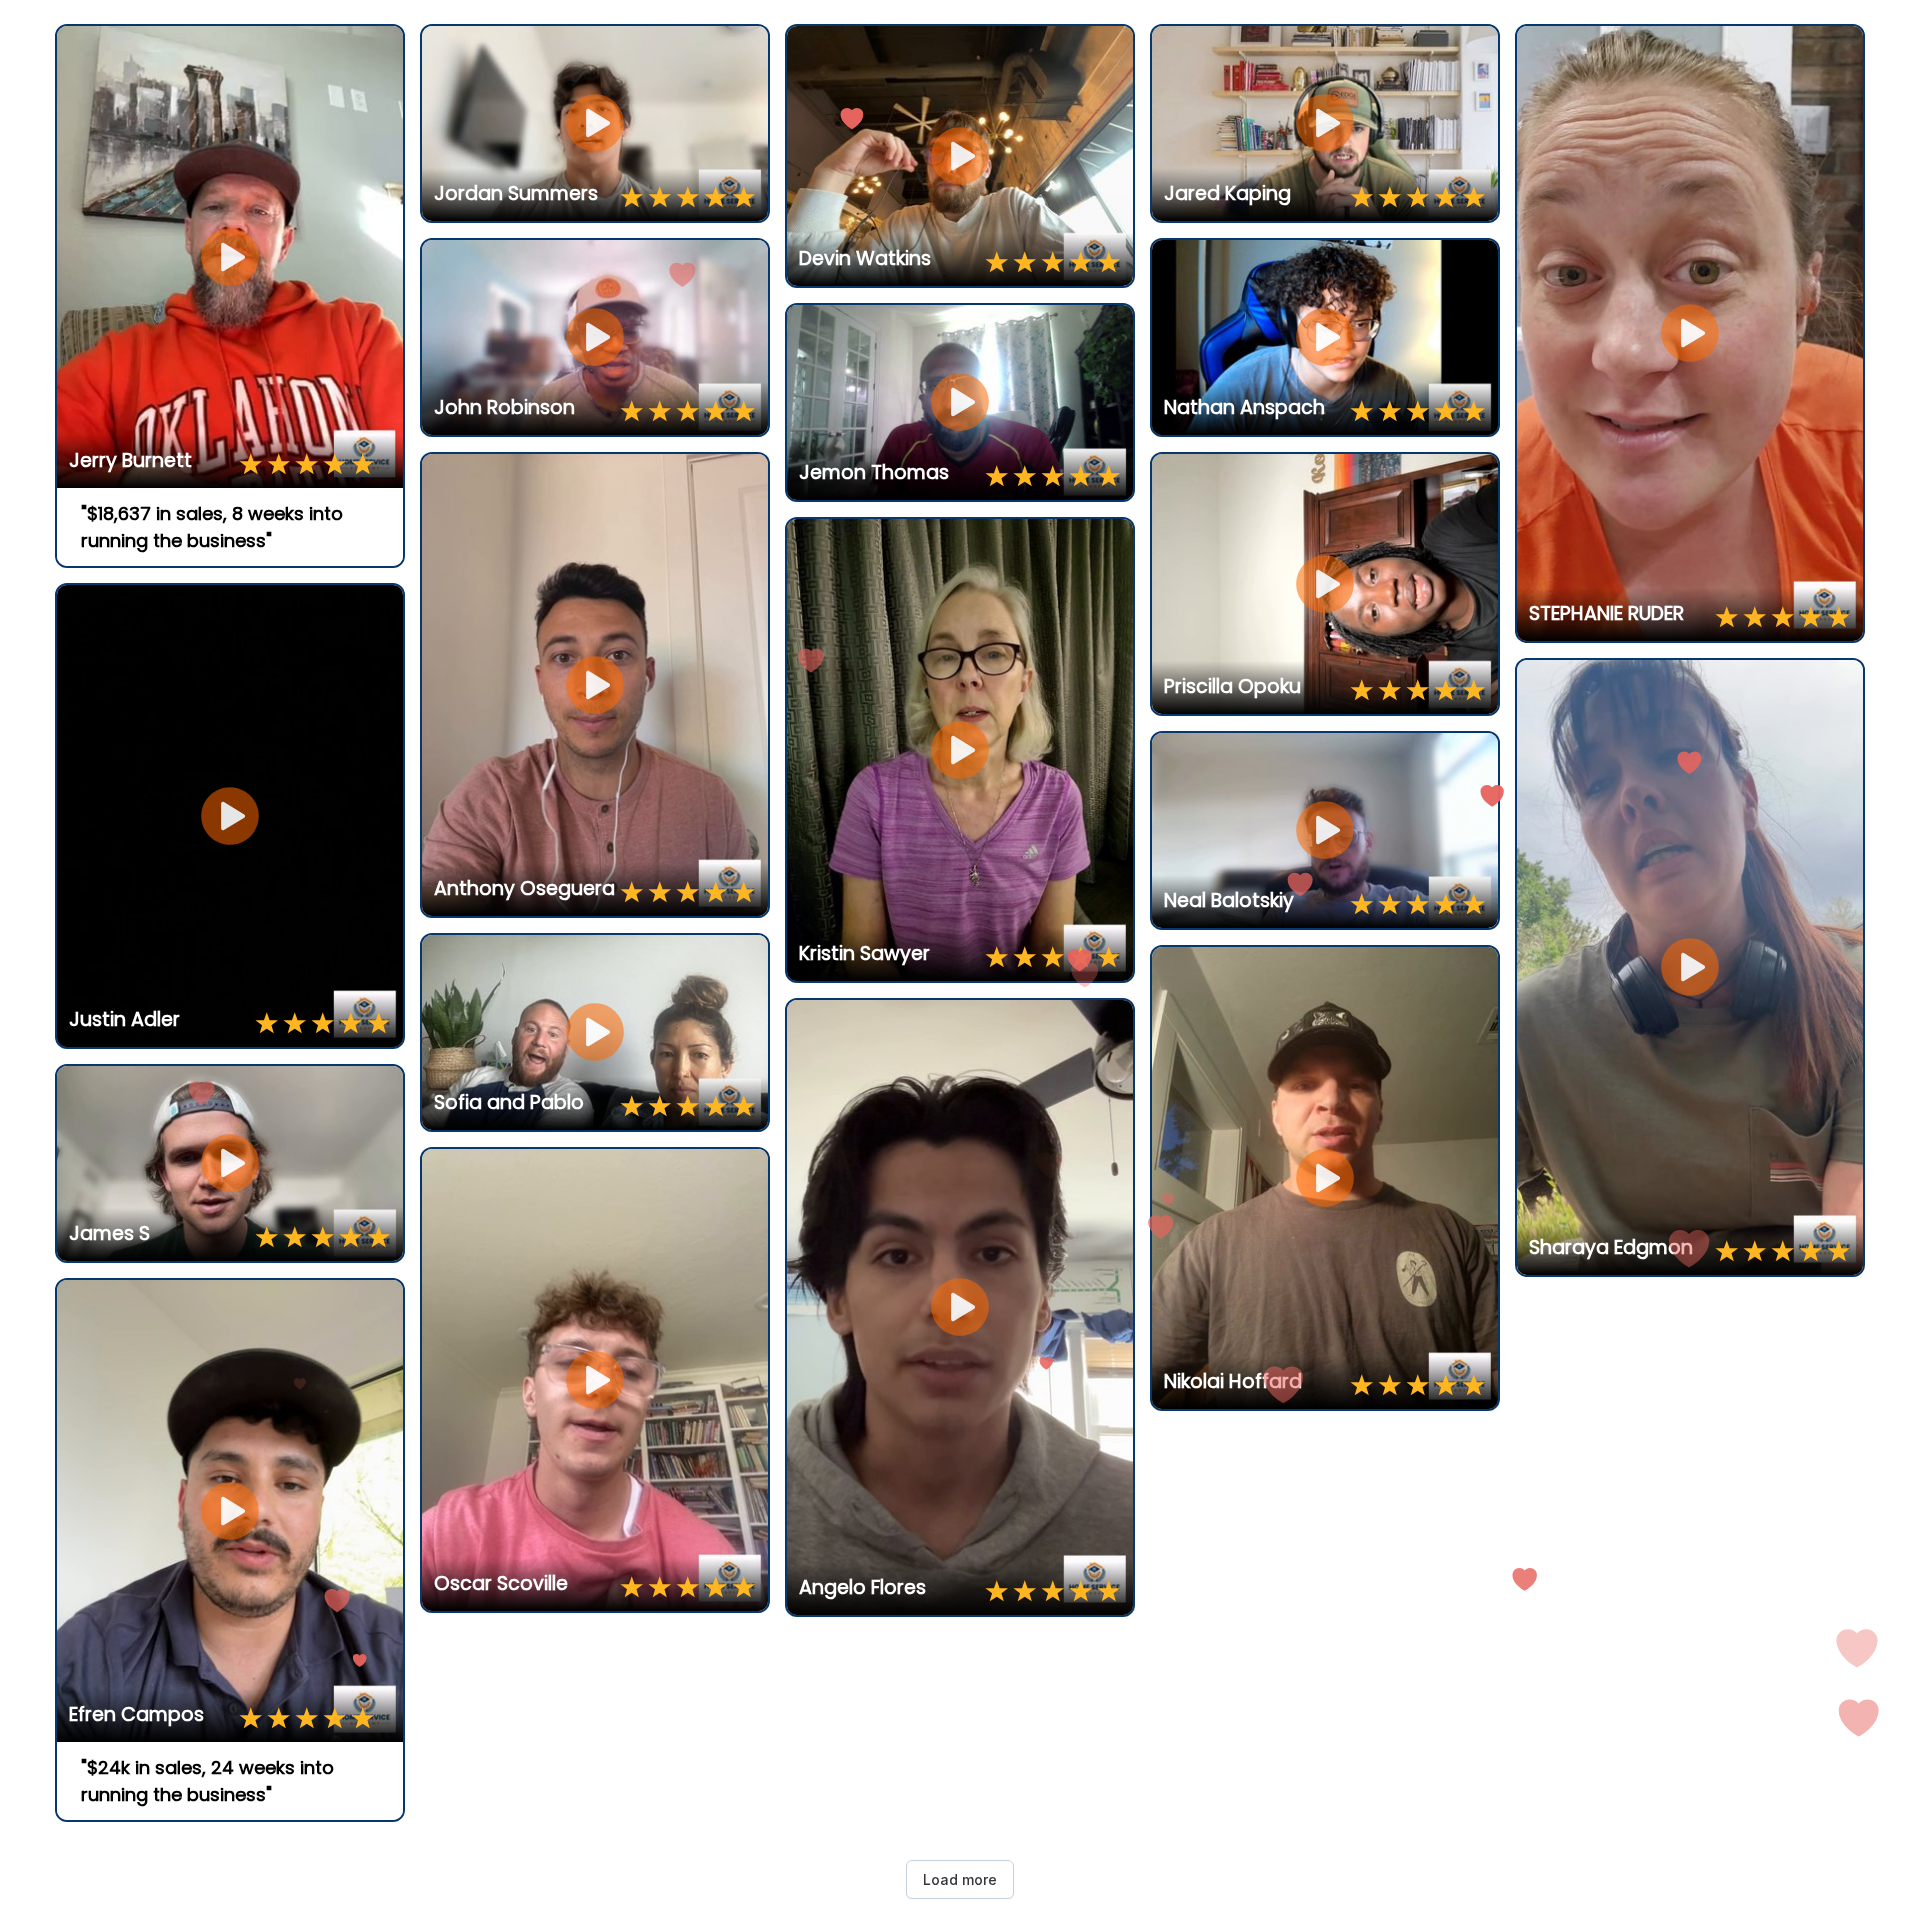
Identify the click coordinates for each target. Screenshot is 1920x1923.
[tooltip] (79, 48)
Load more (960, 1879)
